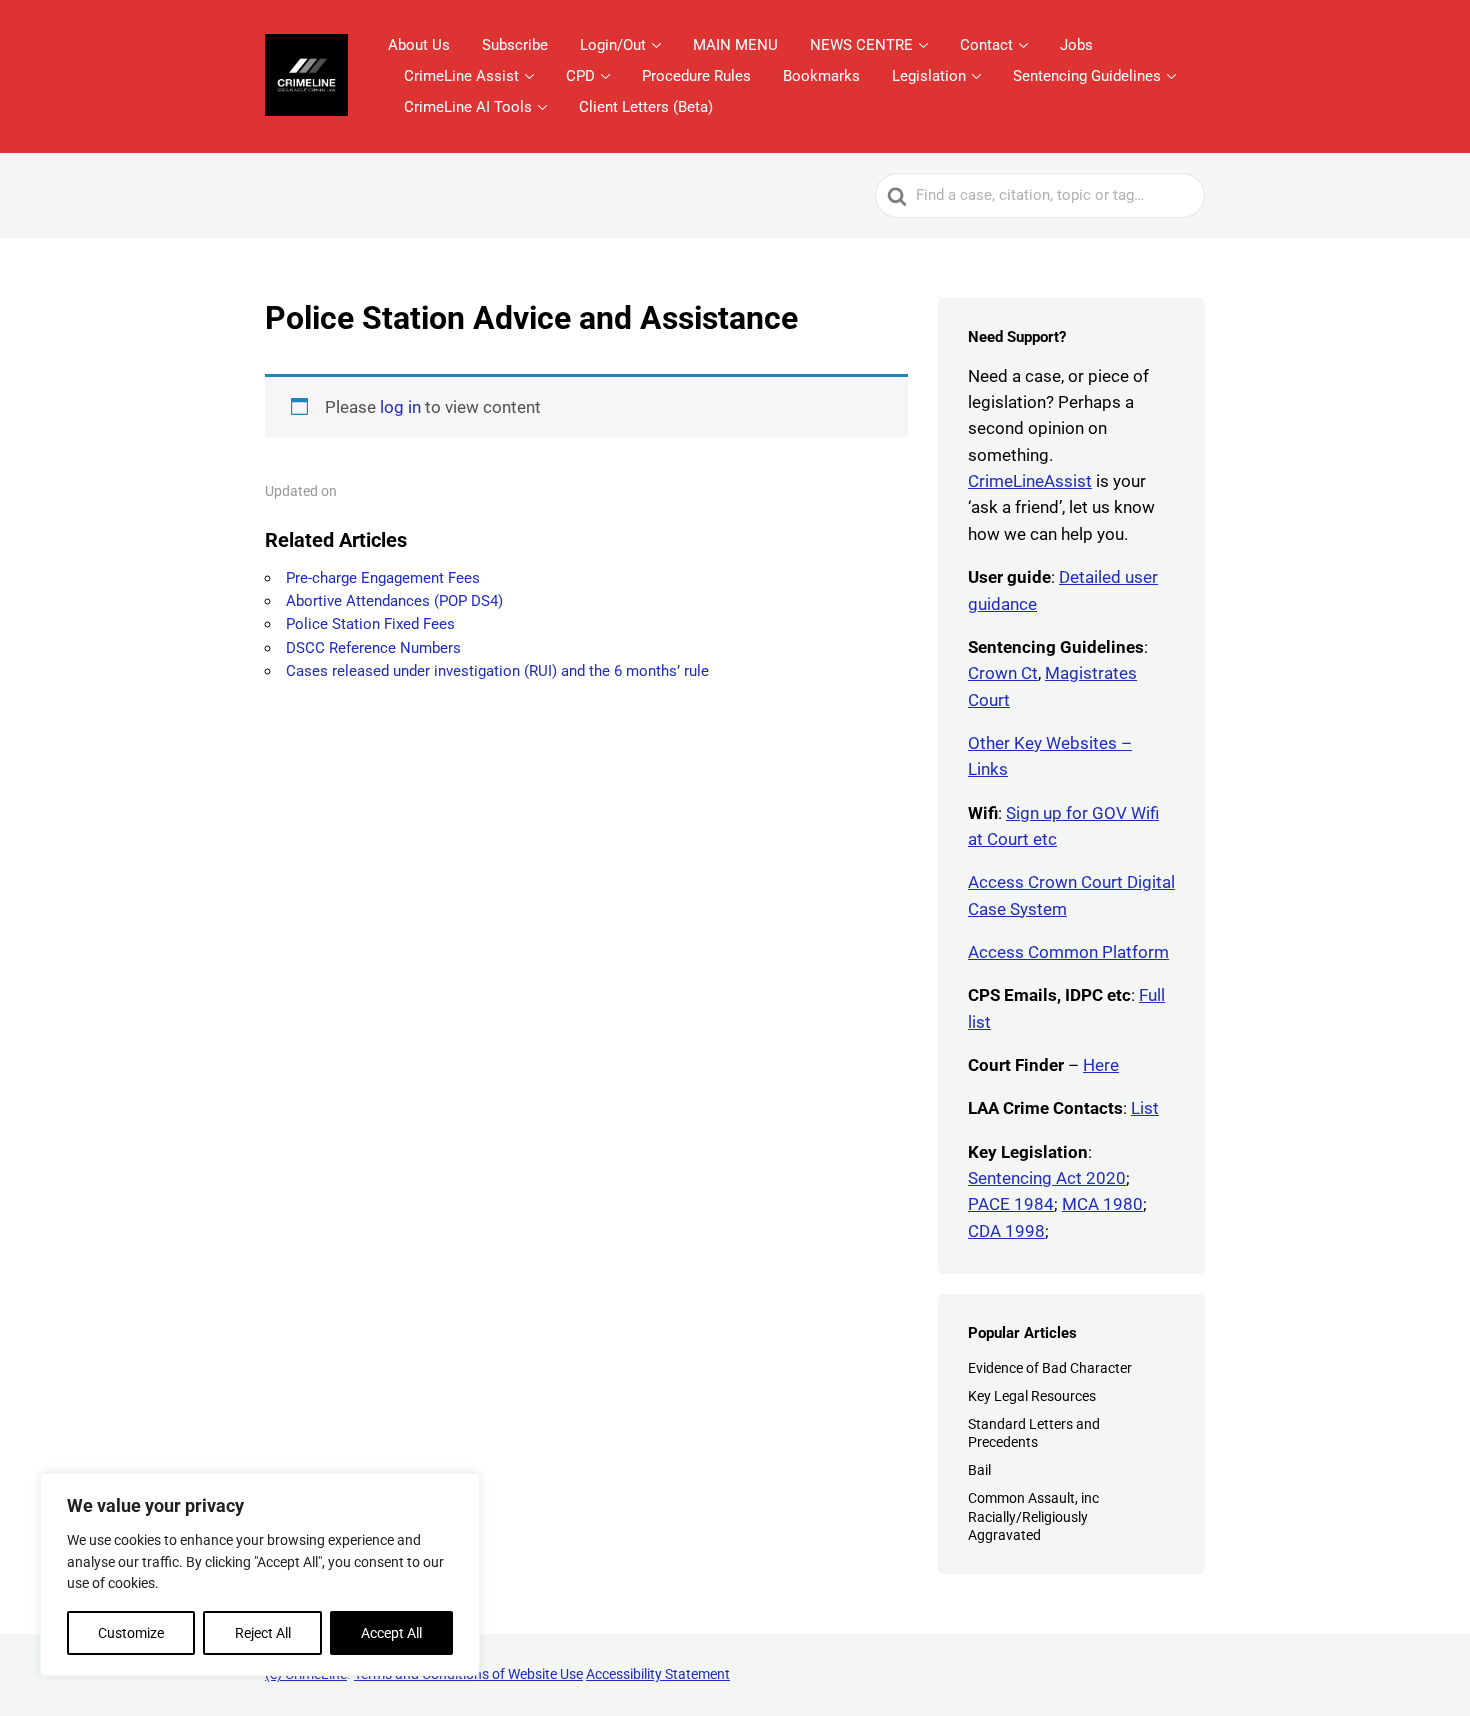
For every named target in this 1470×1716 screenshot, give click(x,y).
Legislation (929, 76)
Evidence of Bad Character (1050, 1368)
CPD (580, 76)
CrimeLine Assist (461, 76)
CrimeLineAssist (1030, 481)
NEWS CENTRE (861, 45)
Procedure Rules (696, 76)
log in (400, 407)
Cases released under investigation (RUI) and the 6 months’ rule (497, 671)
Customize (131, 1633)
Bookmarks (821, 76)
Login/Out (613, 45)
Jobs (1076, 45)
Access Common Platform (1068, 952)
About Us (419, 45)
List (1145, 1108)
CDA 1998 (1006, 1231)
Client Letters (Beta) (646, 107)
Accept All (391, 1633)
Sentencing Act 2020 (1047, 1178)
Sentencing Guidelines (1087, 76)
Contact (986, 45)
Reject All (263, 1633)
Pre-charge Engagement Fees (383, 578)
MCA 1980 (1102, 1204)
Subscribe (515, 45)
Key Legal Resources (1032, 1396)
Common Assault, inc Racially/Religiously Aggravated (1033, 1516)
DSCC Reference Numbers (373, 648)
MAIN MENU (735, 45)
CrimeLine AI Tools (468, 107)
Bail (979, 1470)
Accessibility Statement (658, 1674)
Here (1101, 1065)
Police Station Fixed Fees (370, 624)
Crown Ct (1003, 673)
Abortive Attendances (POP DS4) (394, 601)
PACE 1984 (1011, 1204)
